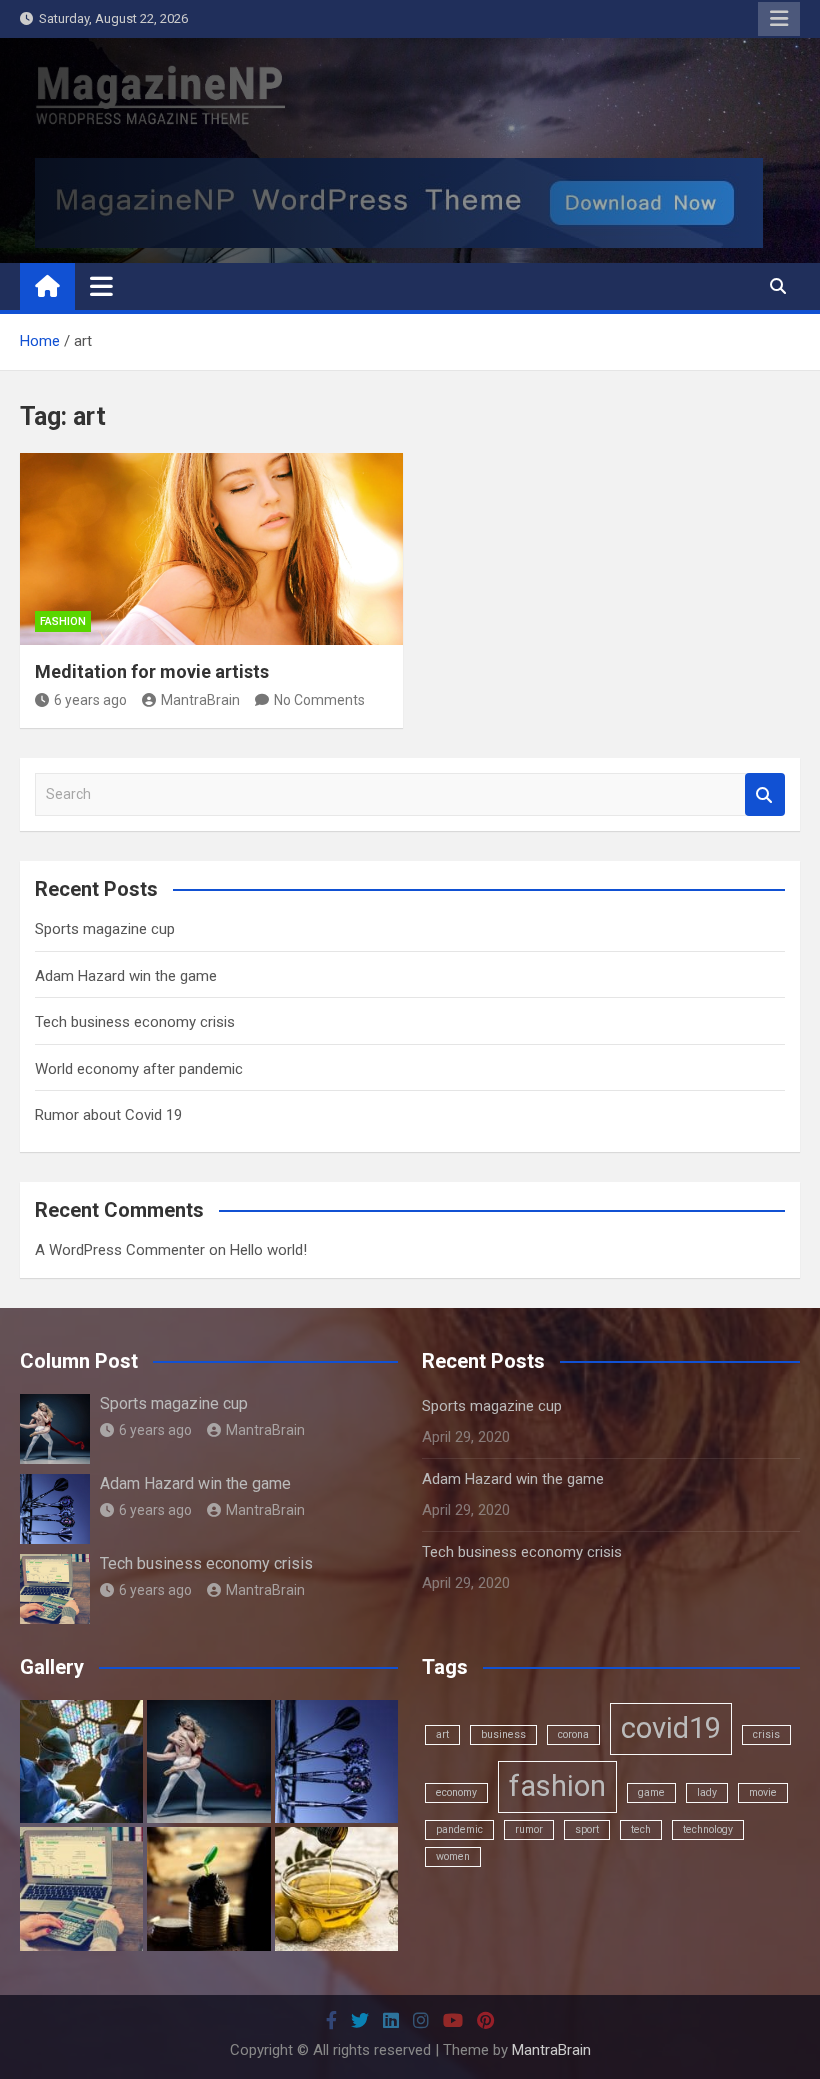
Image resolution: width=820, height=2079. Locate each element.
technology (708, 1829)
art (442, 1734)
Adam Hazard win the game (126, 976)
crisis (766, 1734)
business (503, 1734)
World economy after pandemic (139, 1069)
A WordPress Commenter (120, 1250)
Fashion (63, 621)
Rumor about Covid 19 (108, 1115)
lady (707, 1792)
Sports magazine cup (105, 929)
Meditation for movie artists (152, 671)
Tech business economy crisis (135, 1022)
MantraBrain (200, 700)
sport (587, 1829)
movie (763, 1792)
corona (573, 1734)
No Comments (319, 700)
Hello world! (268, 1250)
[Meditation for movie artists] (211, 549)
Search (765, 794)
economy (456, 1792)
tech (641, 1829)
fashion (557, 1786)
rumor (529, 1829)
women (453, 1856)
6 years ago (90, 700)
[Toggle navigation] (101, 286)
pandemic (459, 1829)
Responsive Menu (779, 19)
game (651, 1792)
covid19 (671, 1728)
